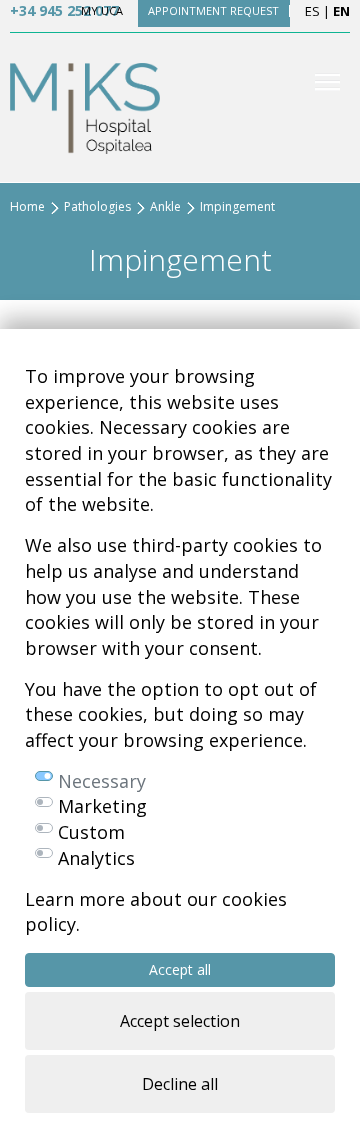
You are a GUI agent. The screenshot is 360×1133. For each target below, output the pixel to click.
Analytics (96, 858)
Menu (327, 82)
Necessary (102, 781)
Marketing (102, 806)
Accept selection (180, 1021)
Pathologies (97, 206)
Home (27, 206)
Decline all (180, 1084)
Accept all (180, 969)
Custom (91, 832)
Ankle (165, 206)
